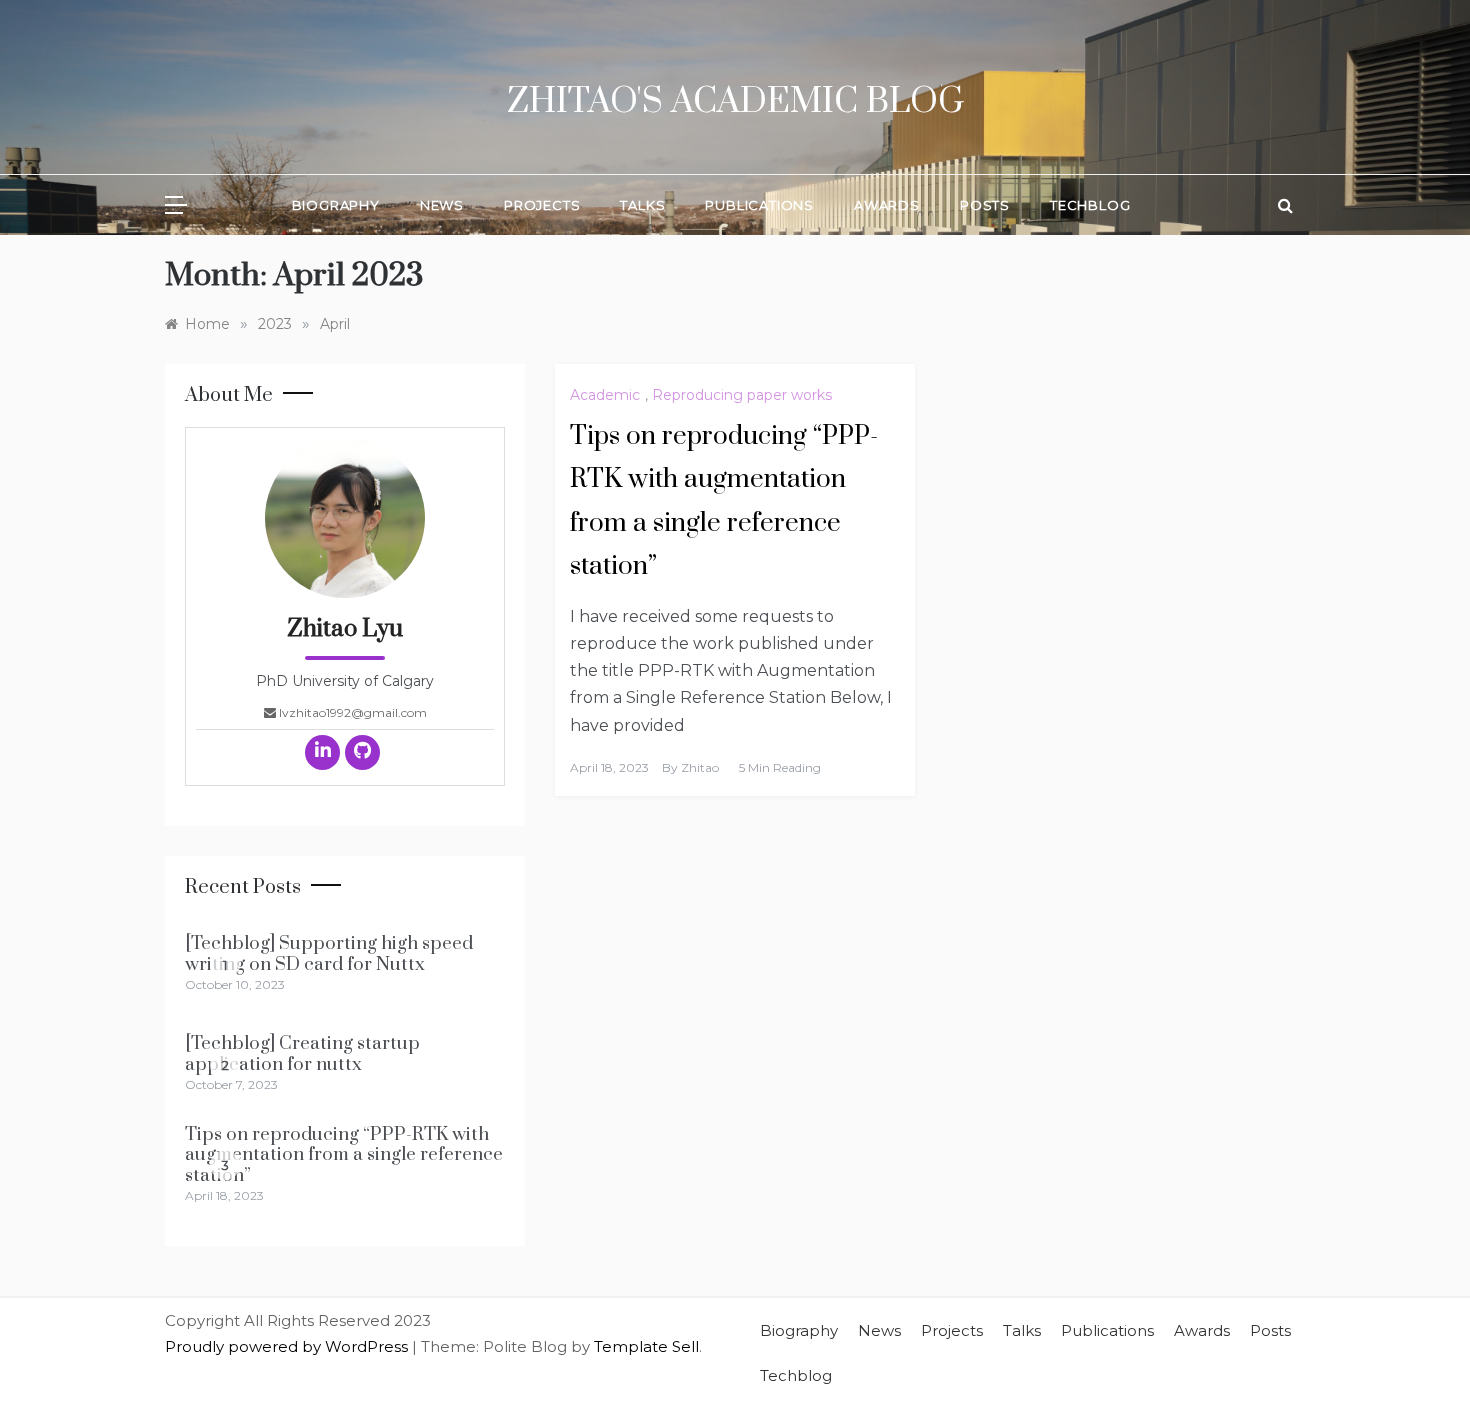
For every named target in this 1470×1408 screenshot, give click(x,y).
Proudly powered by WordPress (288, 1346)
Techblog (1090, 205)
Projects (542, 205)
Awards (887, 205)
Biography (336, 205)
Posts (985, 205)
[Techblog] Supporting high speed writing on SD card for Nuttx (329, 953)
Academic (605, 395)
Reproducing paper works (742, 395)
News (442, 205)
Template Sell (646, 1346)
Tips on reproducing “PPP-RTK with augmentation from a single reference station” (344, 1155)
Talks (642, 205)
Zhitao (700, 767)
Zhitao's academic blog (735, 102)
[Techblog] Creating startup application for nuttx (302, 1053)
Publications (759, 205)
